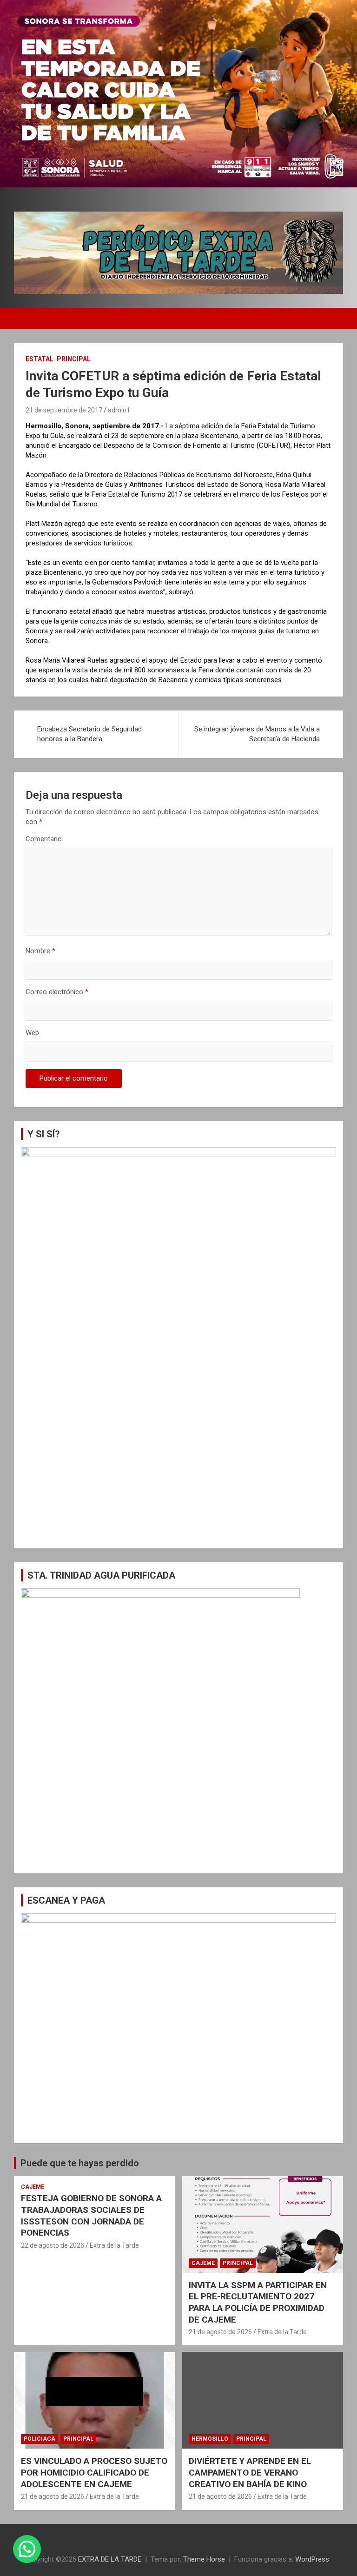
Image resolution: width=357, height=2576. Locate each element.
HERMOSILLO (210, 2439)
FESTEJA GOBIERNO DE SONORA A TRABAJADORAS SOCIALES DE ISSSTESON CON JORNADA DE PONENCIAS (91, 2215)
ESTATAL (40, 359)
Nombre (40, 951)
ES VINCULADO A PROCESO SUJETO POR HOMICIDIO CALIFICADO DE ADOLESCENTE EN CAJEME (94, 2472)
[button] (27, 2549)
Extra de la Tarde (114, 2245)
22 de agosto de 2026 (53, 2245)
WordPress (312, 2559)
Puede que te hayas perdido (80, 2163)
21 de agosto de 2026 (220, 2332)
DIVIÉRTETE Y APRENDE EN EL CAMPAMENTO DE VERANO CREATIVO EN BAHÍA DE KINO (250, 2472)
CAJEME (33, 2187)
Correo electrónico (57, 992)
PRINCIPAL (74, 359)
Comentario (44, 839)
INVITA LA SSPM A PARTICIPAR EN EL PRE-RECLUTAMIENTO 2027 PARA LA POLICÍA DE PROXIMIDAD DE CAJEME (258, 2302)
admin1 (119, 410)
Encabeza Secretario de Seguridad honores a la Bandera (89, 734)
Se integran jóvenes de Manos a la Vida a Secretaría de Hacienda (257, 734)
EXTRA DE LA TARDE (110, 2559)
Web (32, 1033)
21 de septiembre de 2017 (64, 410)
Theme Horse (204, 2559)
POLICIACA (40, 2439)
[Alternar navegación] (26, 319)
